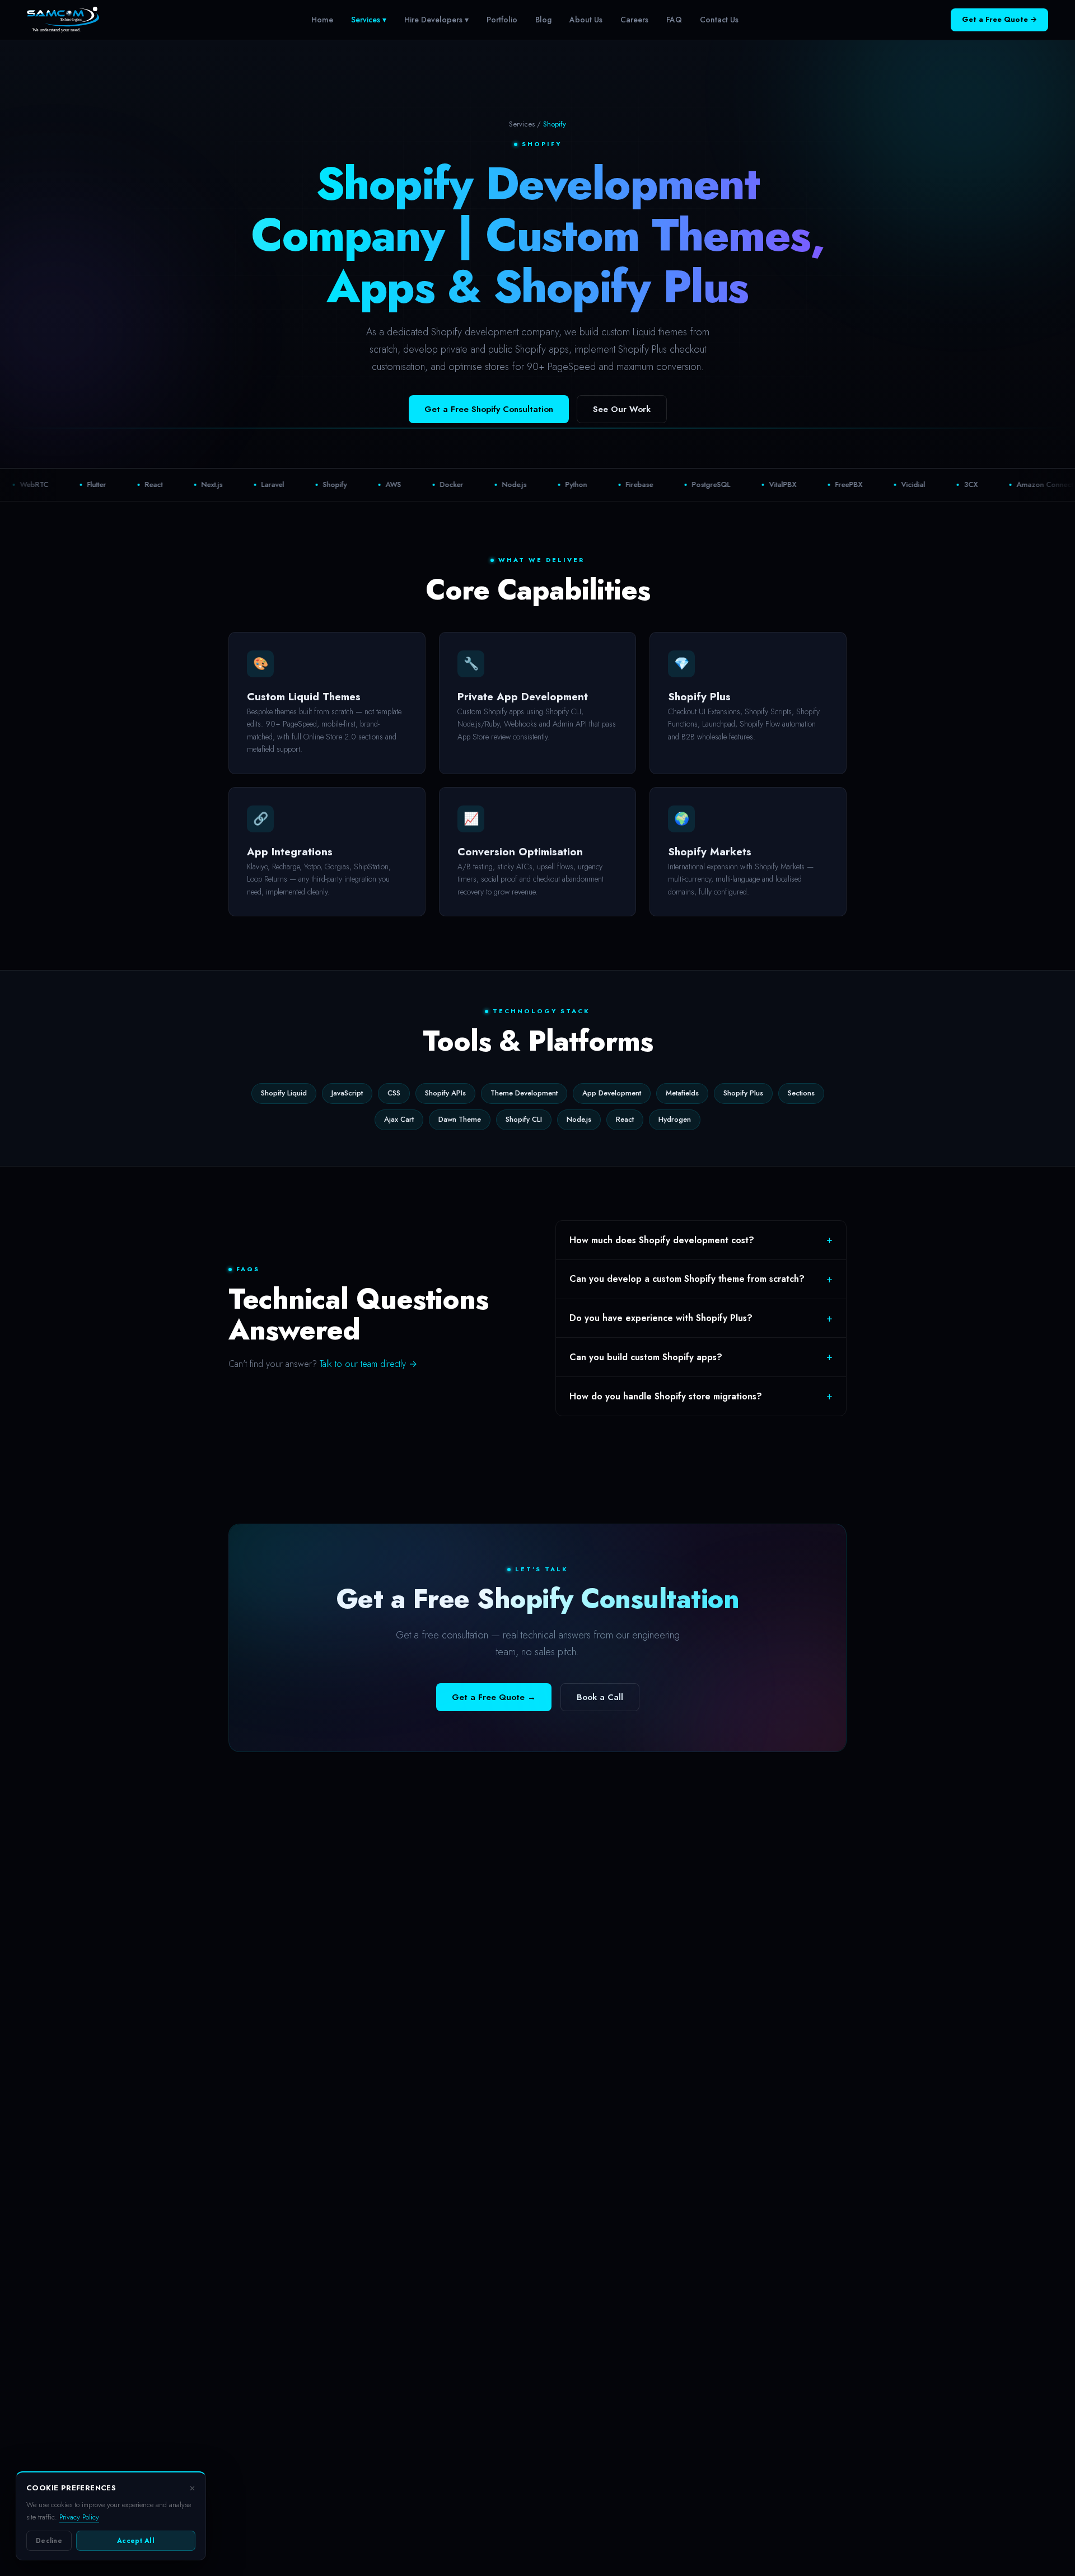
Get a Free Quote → (999, 19)
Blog (543, 20)
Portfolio (502, 20)
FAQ (674, 20)
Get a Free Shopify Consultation (489, 409)
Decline (49, 2541)
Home (322, 20)
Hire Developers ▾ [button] (436, 20)
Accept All (136, 2541)
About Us (586, 20)
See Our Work (622, 409)
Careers (634, 20)
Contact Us (719, 20)
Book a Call (600, 1697)
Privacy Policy (79, 2517)
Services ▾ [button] (369, 20)
